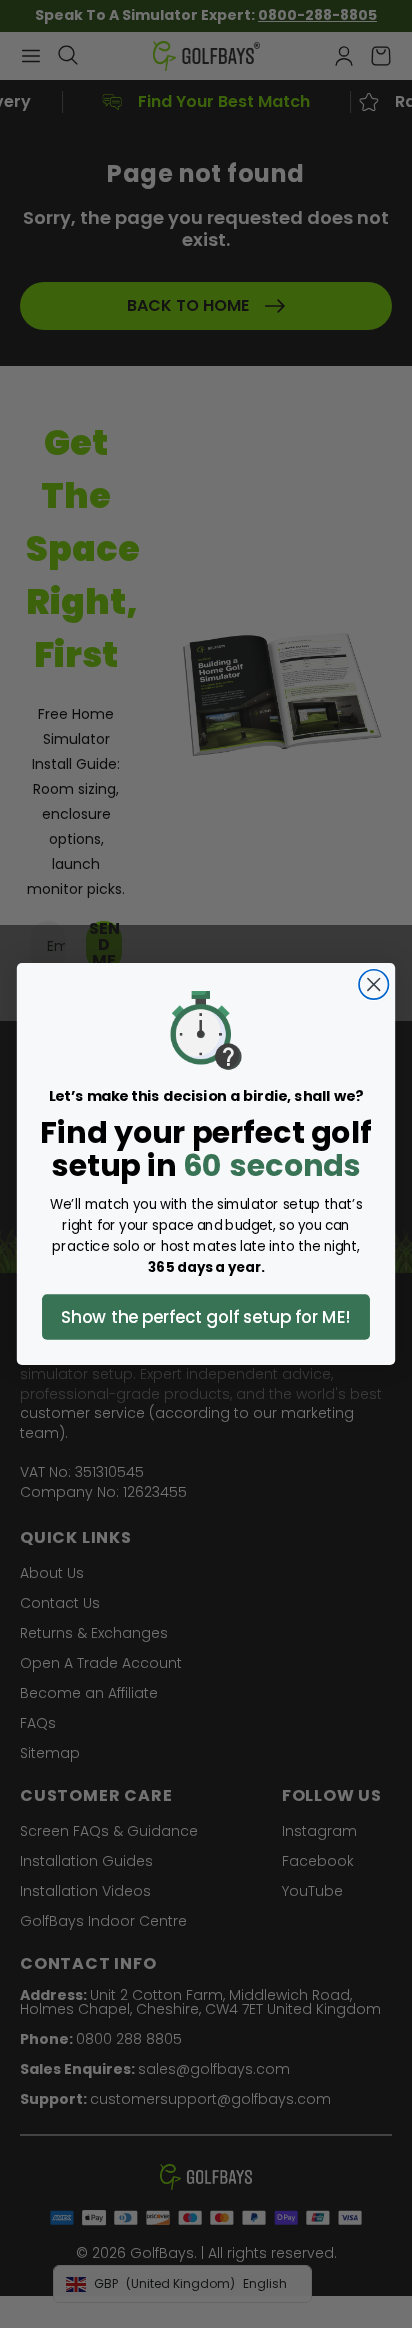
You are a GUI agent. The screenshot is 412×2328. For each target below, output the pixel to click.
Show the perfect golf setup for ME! (205, 1317)
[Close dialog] (373, 984)
